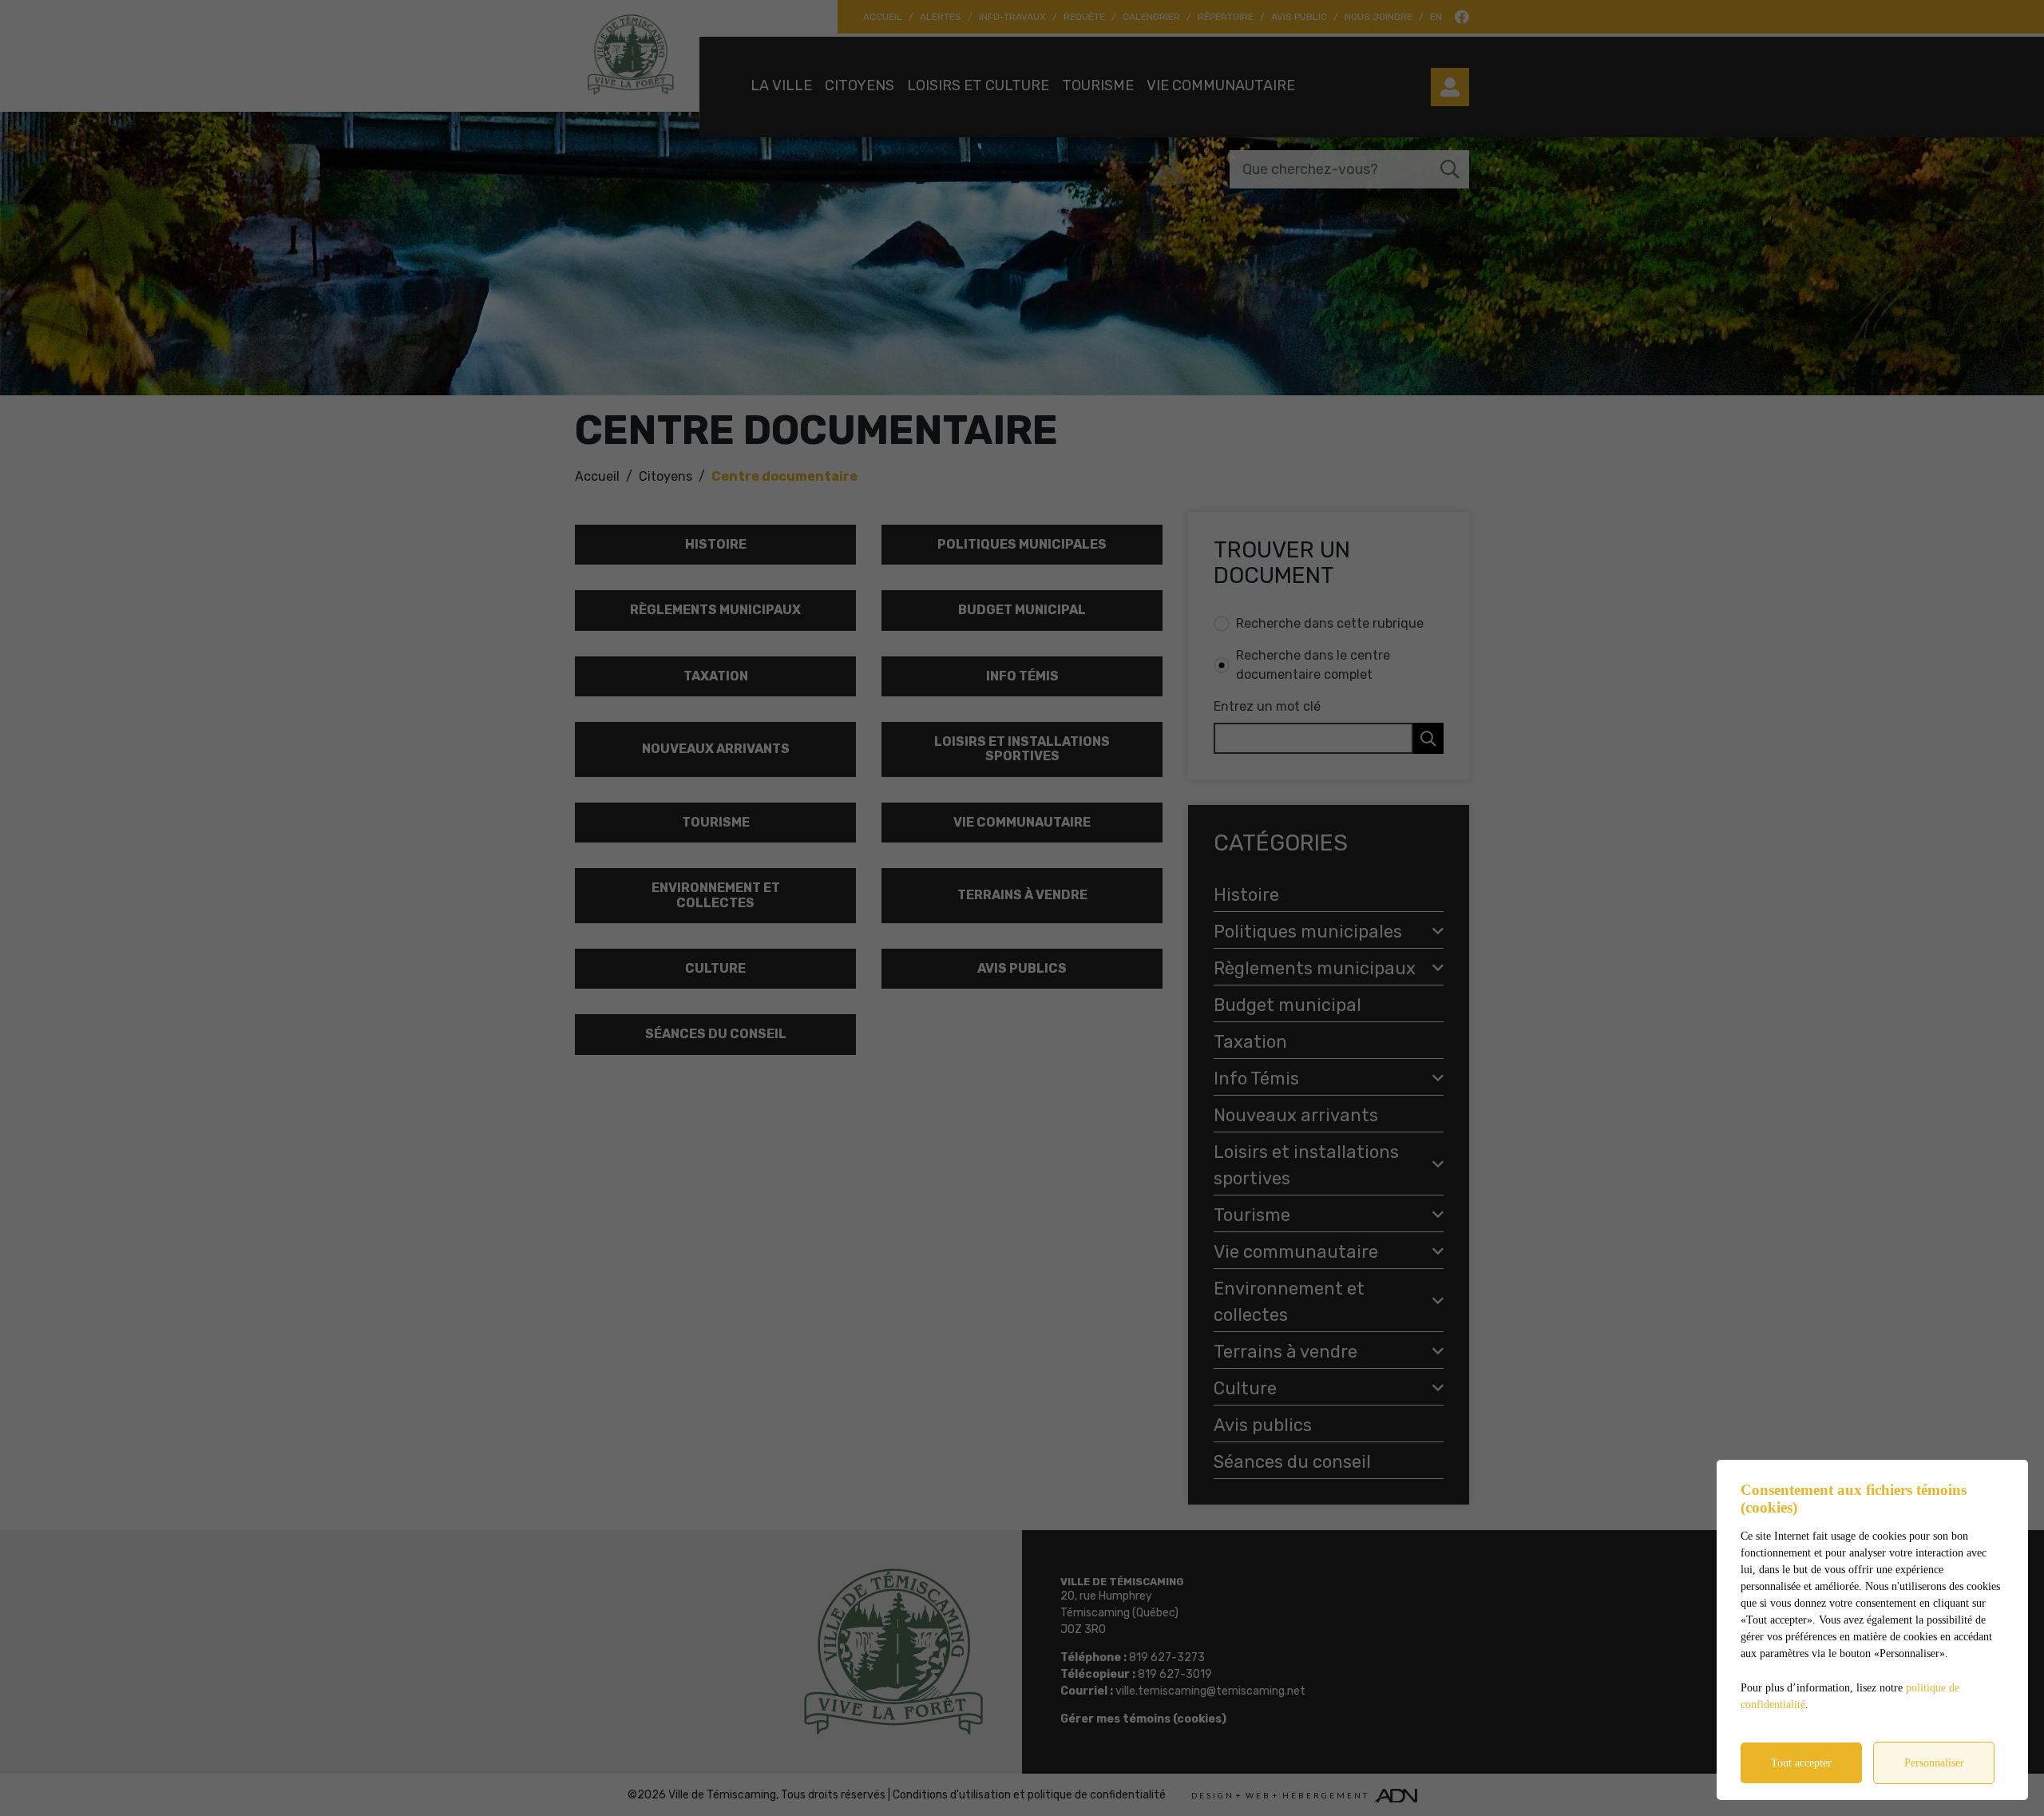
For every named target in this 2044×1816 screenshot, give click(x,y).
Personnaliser (1934, 1763)
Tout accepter (1801, 1763)
